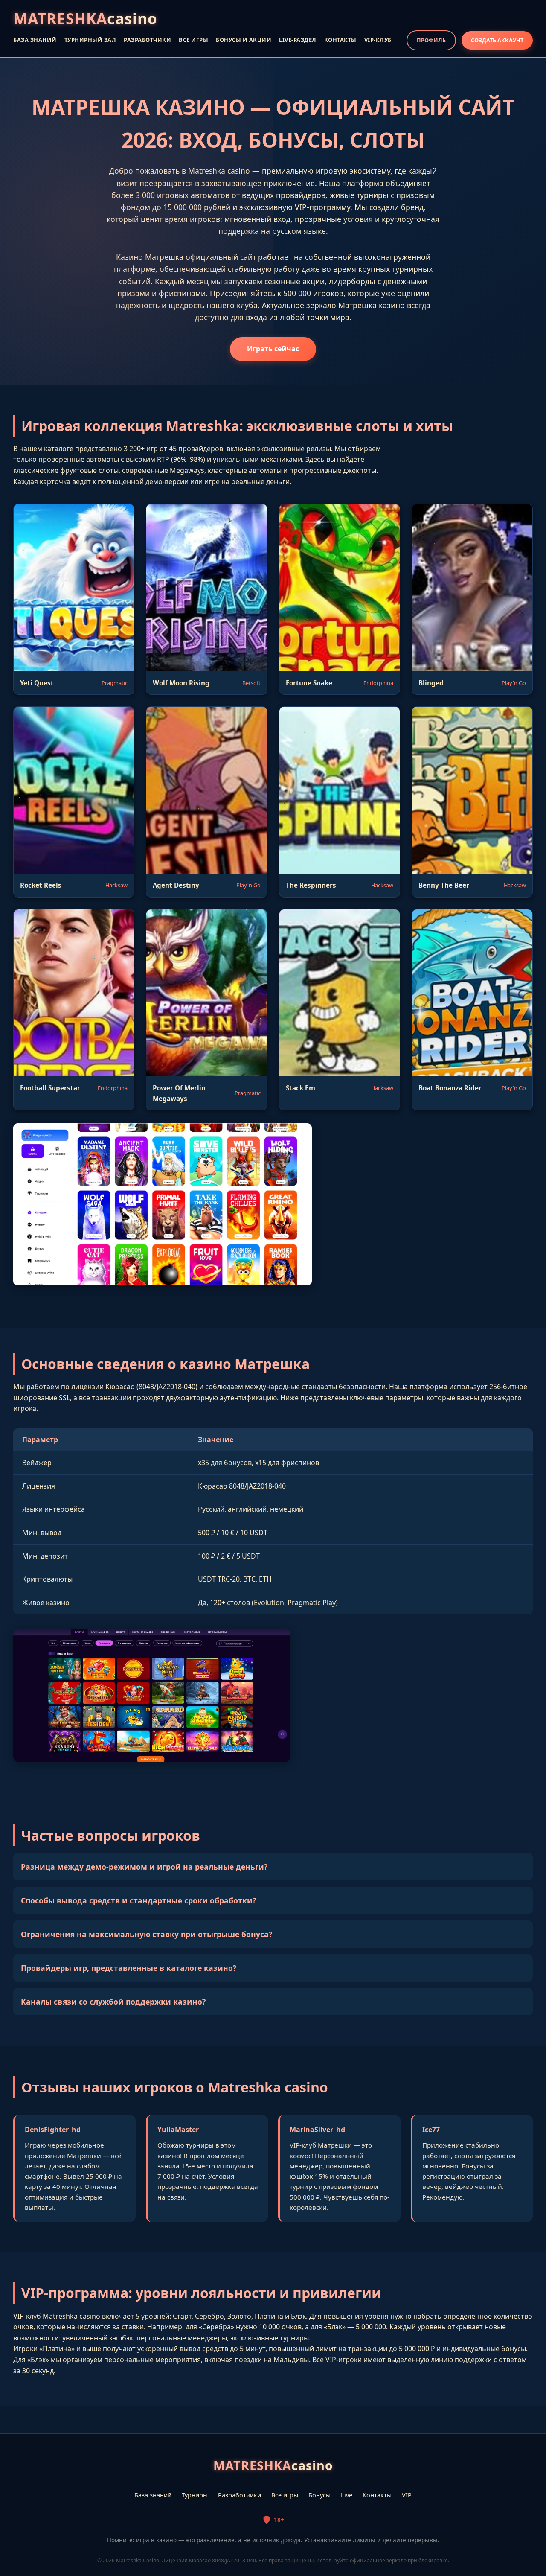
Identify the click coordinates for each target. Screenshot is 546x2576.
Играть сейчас (273, 349)
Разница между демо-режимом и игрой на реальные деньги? (144, 1867)
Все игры (285, 2495)
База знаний (153, 2495)
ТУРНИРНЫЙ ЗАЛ (90, 40)
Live (347, 2495)
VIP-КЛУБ (378, 40)
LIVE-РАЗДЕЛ (298, 40)
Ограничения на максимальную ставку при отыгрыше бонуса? (147, 1934)
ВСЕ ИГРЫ (193, 40)
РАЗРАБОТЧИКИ (147, 40)
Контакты (377, 2495)
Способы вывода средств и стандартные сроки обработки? (138, 1900)
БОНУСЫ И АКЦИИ (244, 40)
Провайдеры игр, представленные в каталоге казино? (129, 1968)
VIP (407, 2495)
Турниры (195, 2495)
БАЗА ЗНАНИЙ (35, 40)
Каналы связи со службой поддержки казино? (113, 2002)
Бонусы (319, 2495)
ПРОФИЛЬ (431, 40)
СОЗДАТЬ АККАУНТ (497, 40)
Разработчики (240, 2495)
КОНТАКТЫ (340, 40)
